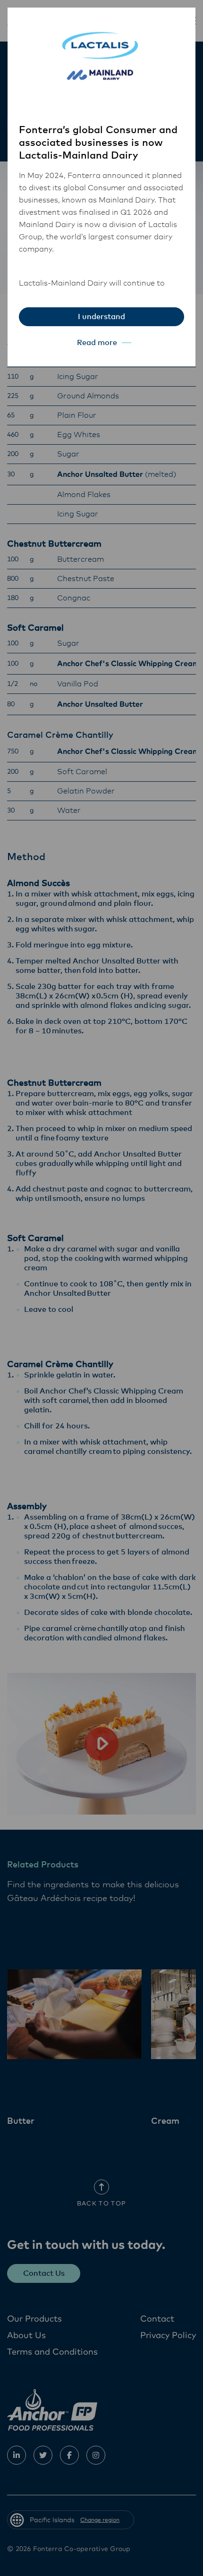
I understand (101, 317)
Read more (97, 343)
